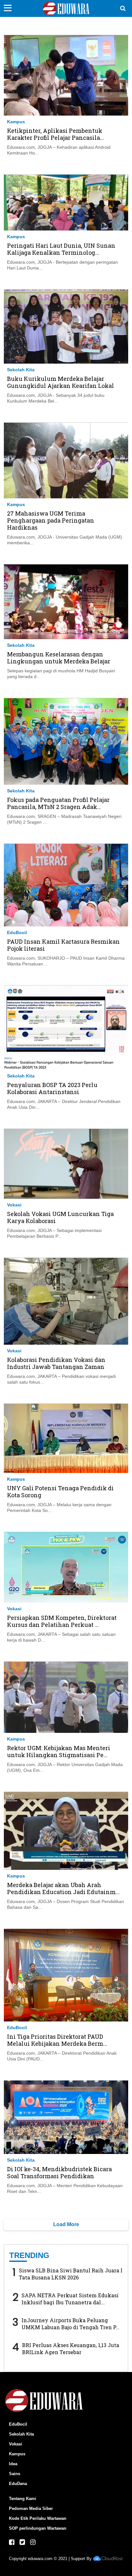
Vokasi (14, 1205)
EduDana (18, 2484)
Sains (15, 2474)
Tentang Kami (23, 2499)
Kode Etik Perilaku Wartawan (38, 2518)
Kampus (16, 122)
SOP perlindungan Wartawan (38, 2528)
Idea (13, 2464)
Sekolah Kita (21, 370)
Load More (66, 2224)
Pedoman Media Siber (31, 2508)
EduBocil (17, 933)
